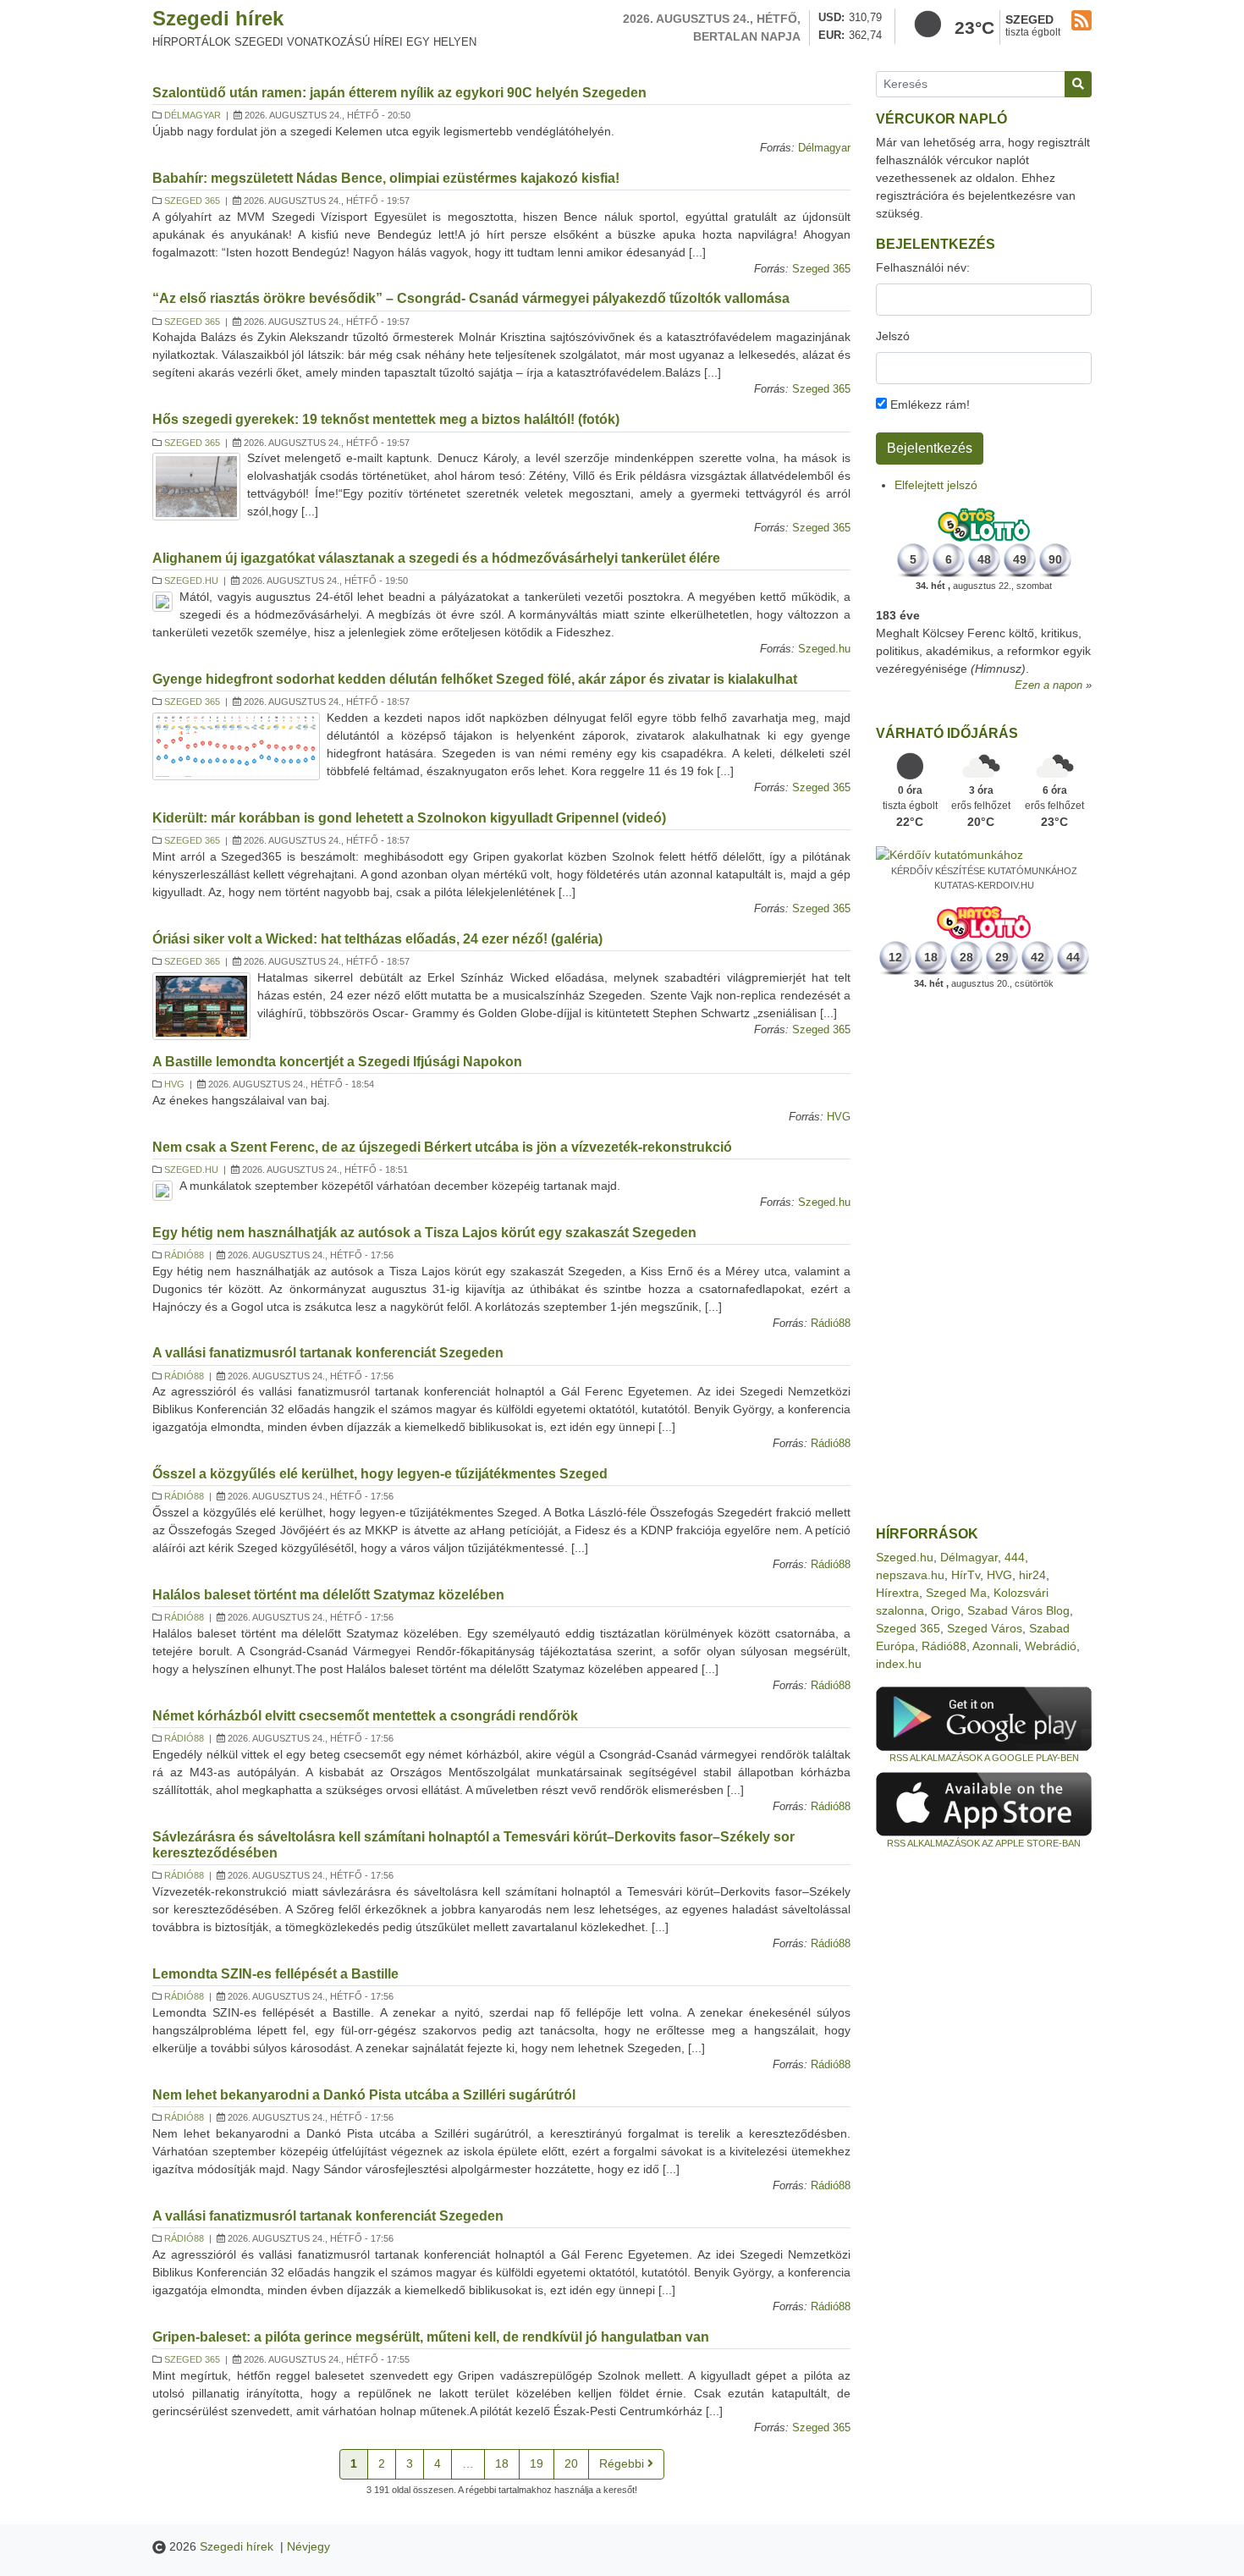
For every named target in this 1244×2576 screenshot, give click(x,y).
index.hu (899, 1664)
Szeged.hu (191, 581)
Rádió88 (184, 1255)
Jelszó (893, 336)
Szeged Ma (956, 1593)
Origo (946, 1610)
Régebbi (623, 2463)
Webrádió (1051, 1646)
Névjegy (308, 2546)
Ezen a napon (1049, 685)
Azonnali (995, 1646)
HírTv (966, 1575)
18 (502, 2463)
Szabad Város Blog (1018, 1610)
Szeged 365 (192, 201)
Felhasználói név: (923, 267)
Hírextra (897, 1593)
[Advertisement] (984, 1258)
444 (1015, 1557)
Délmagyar (193, 115)
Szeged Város (985, 1628)
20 (571, 2463)
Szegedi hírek (218, 18)
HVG (174, 1084)
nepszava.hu (910, 1575)
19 (537, 2463)
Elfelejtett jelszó (936, 485)
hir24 (1032, 1575)
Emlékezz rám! (928, 405)
